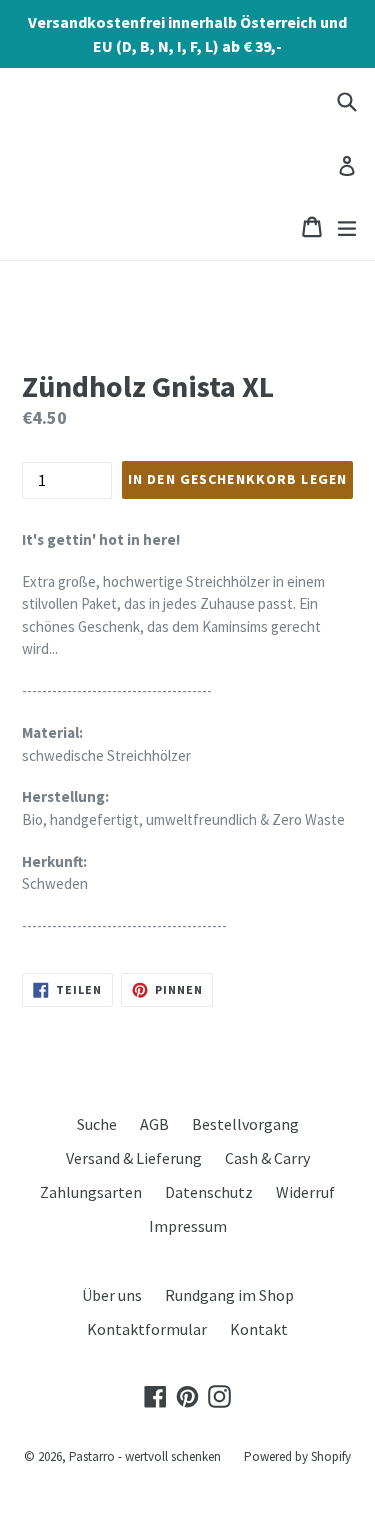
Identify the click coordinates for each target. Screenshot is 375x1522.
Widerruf (305, 1192)
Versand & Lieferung (134, 1158)
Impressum (188, 1226)
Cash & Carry (267, 1158)
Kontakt (259, 1329)
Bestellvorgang (245, 1124)
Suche (97, 1124)
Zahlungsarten (91, 1192)
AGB (154, 1124)
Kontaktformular (147, 1329)
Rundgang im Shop (229, 1295)
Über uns (112, 1295)
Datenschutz (209, 1192)
